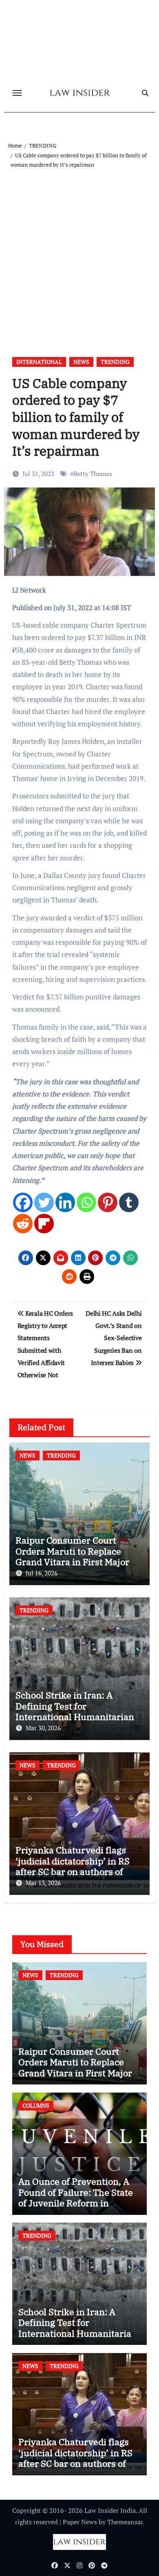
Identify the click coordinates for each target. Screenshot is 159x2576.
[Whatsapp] (86, 1202)
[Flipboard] (44, 1224)
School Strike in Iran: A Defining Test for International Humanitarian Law (75, 1711)
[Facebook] (23, 1202)
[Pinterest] (108, 1202)
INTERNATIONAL (39, 362)
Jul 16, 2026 (42, 1573)
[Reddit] (23, 1224)
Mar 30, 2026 (43, 1728)
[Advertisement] (79, 253)
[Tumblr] (129, 1202)
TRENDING (115, 362)
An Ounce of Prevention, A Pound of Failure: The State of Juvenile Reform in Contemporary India (76, 2197)
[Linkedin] (65, 1202)
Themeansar (125, 2522)
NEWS (81, 362)
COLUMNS (36, 2105)
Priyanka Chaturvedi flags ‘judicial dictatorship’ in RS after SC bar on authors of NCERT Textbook (73, 1866)
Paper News (80, 2522)
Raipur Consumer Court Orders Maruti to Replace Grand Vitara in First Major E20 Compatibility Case (72, 1556)
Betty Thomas (93, 474)
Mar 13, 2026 (43, 1883)
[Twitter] (44, 1202)
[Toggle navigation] (17, 93)
